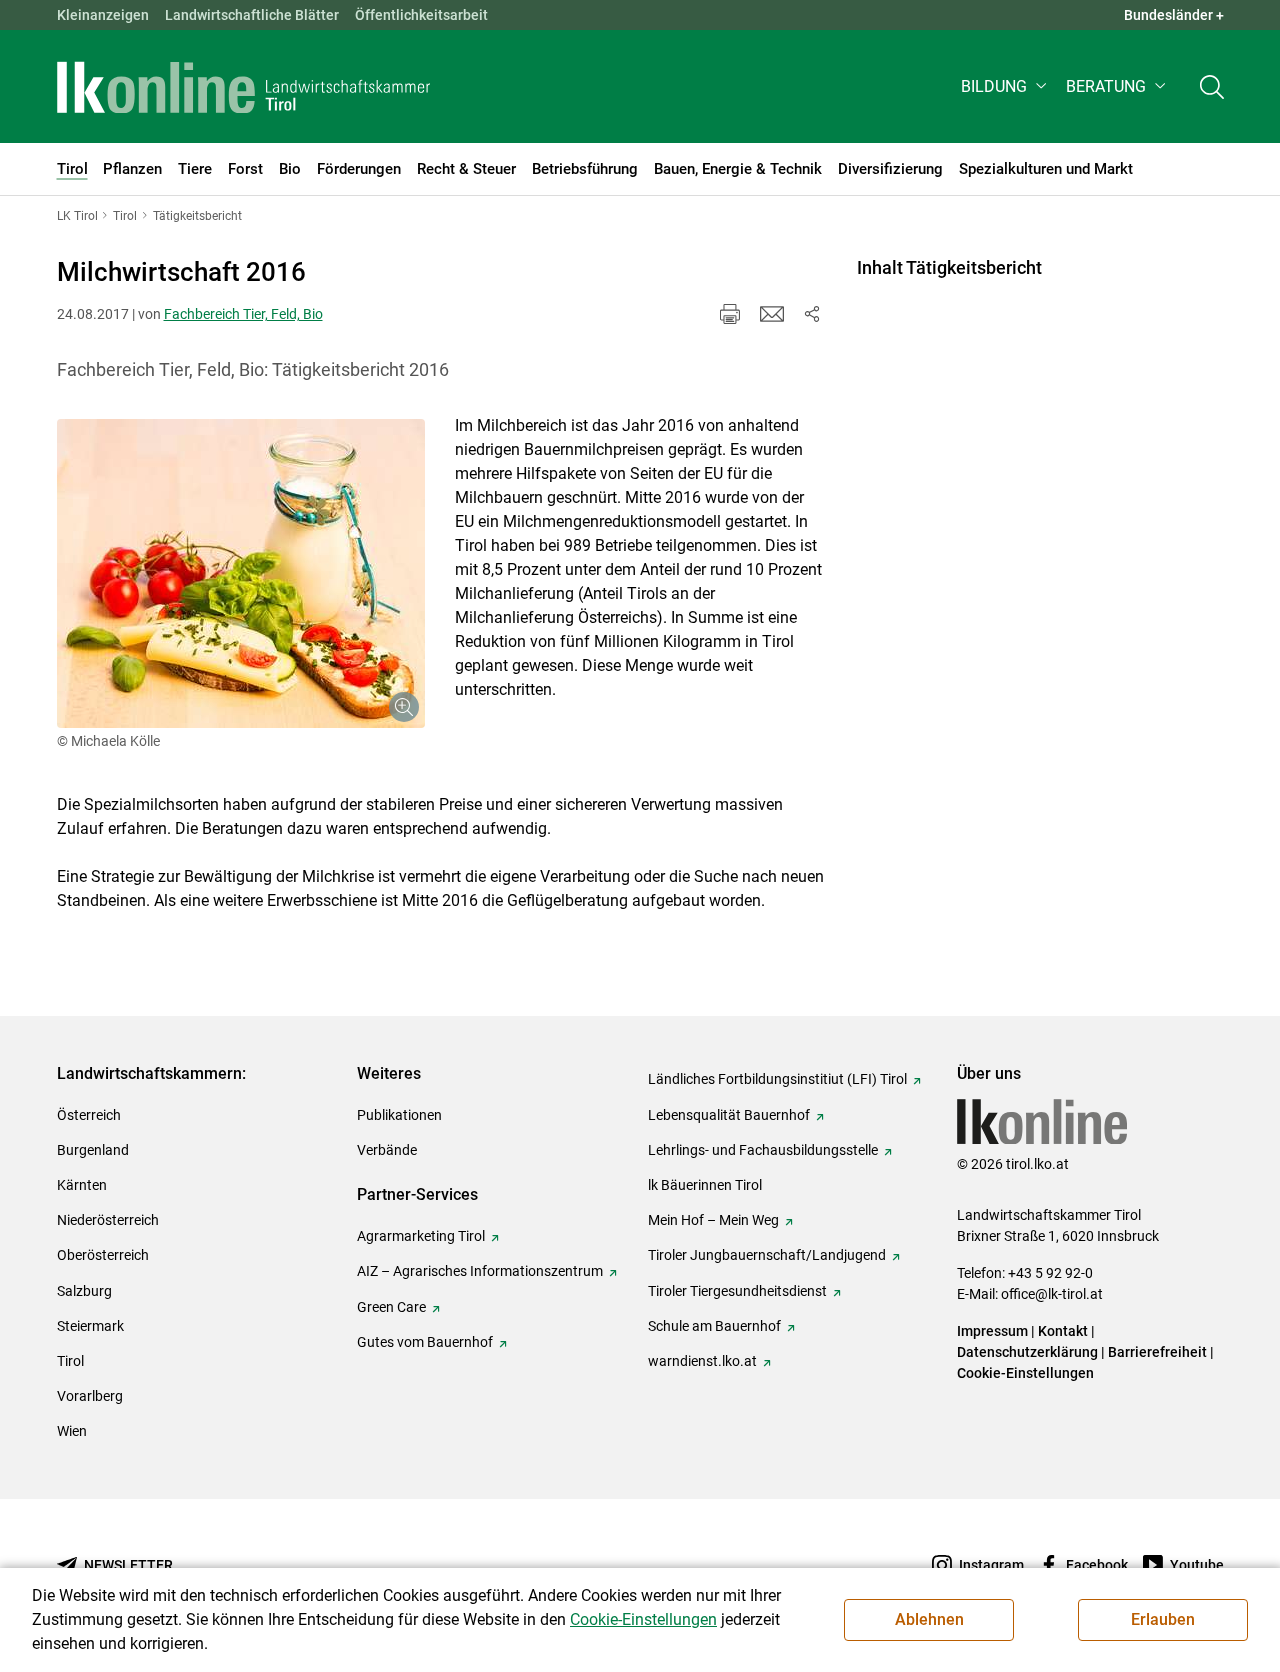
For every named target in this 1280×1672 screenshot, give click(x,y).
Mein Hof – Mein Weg (713, 1220)
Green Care (391, 1307)
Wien (72, 1431)
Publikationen (399, 1115)
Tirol (70, 1361)
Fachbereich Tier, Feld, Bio (243, 314)
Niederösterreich (108, 1220)
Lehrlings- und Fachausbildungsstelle (763, 1150)
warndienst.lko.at (702, 1361)
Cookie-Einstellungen (1025, 1373)
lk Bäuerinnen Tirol (705, 1185)
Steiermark (90, 1326)
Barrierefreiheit (1157, 1352)
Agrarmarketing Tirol (421, 1236)
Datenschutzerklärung (1027, 1352)
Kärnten (82, 1185)
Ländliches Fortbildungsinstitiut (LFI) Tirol (777, 1079)
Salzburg (84, 1291)
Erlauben (1163, 1619)
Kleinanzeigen (103, 15)
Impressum (992, 1331)
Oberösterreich (103, 1255)
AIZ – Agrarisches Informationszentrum (480, 1271)
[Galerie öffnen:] (241, 573)
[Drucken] (730, 314)
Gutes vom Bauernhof (425, 1342)
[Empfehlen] (772, 314)
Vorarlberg (90, 1396)
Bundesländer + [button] (1174, 15)
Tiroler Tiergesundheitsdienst (737, 1291)
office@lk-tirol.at (1052, 1294)
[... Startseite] (244, 87)
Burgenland (93, 1150)
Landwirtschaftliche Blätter (252, 15)
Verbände (387, 1150)
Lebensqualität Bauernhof (729, 1115)
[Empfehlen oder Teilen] (812, 314)
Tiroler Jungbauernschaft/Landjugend (767, 1255)
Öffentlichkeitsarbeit (421, 15)
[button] (1005, 86)
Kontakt (1063, 1331)
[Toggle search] (1212, 86)
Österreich (89, 1115)
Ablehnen (929, 1619)
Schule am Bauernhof (714, 1326)
